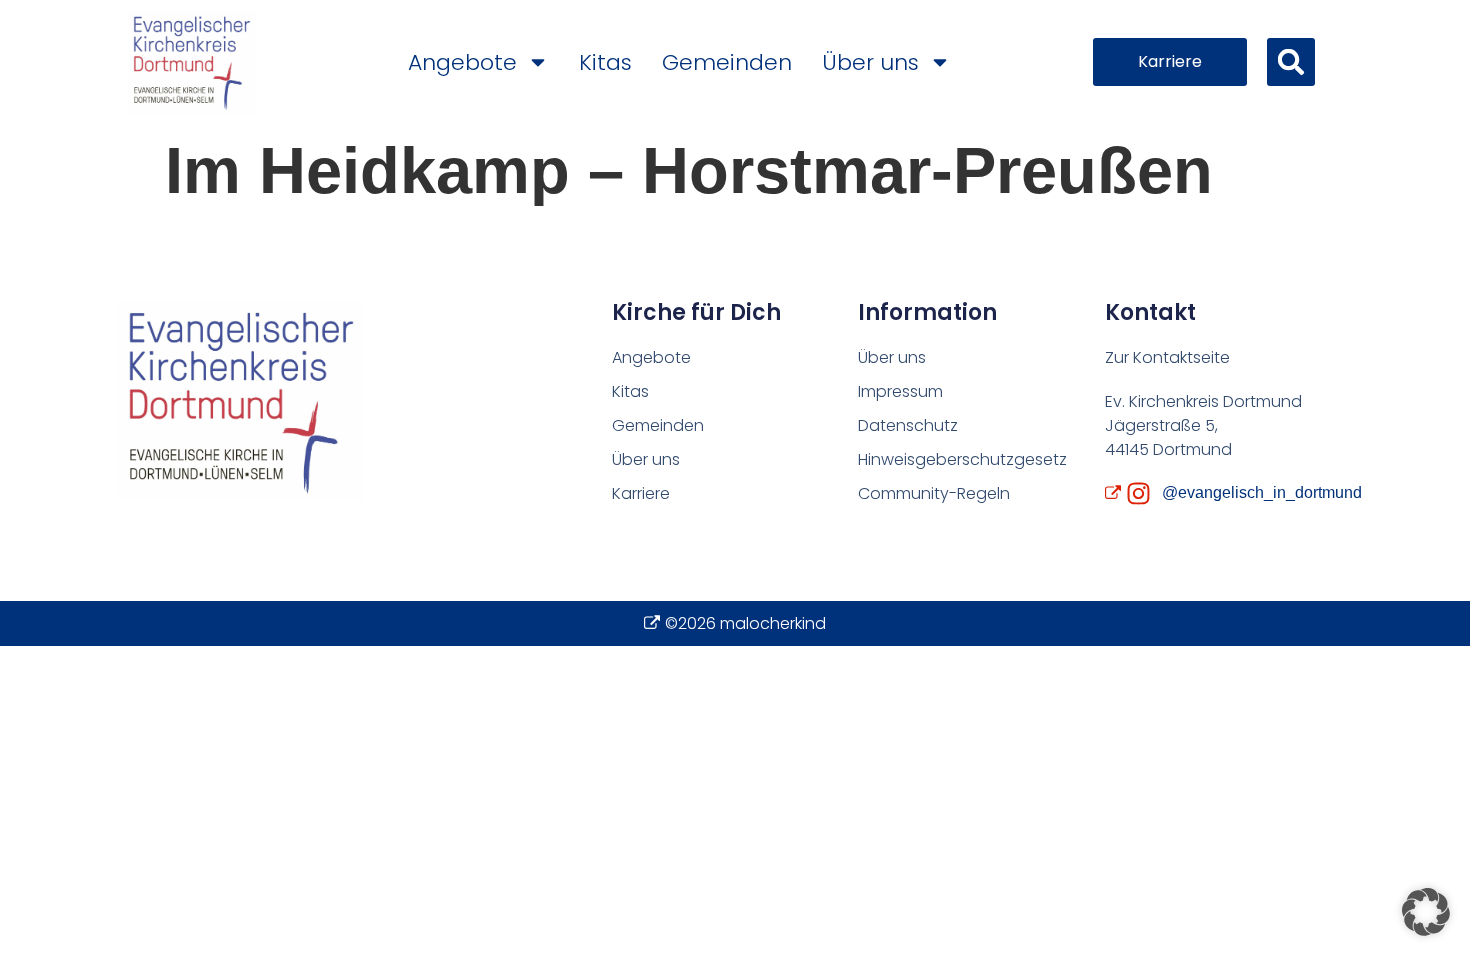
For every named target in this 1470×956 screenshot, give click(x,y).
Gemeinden (727, 62)
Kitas (605, 62)
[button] (1291, 62)
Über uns (870, 62)
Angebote (462, 62)
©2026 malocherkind (745, 623)
